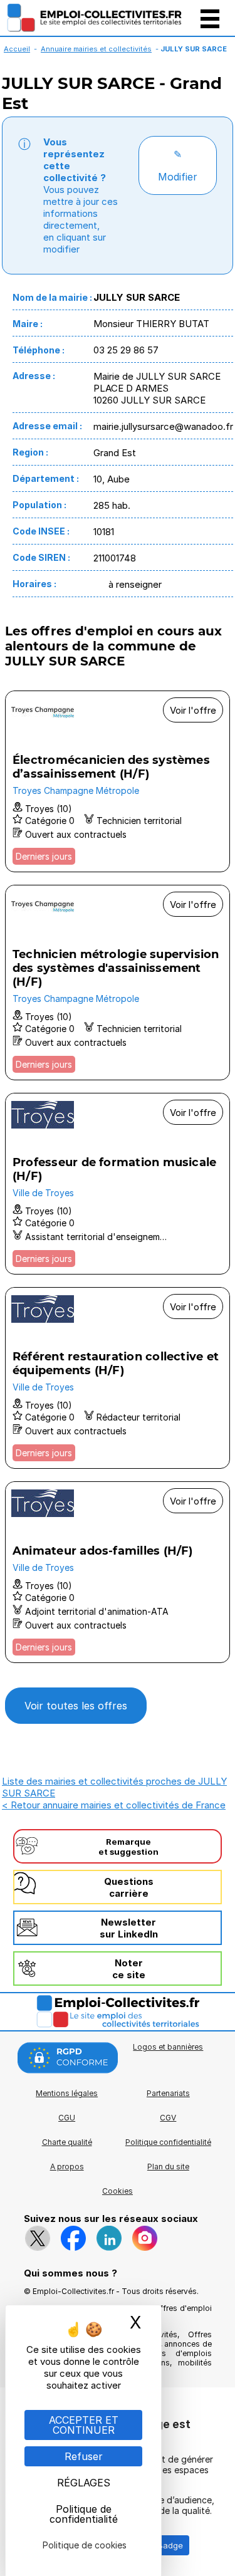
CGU (67, 2118)
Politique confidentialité (168, 2142)
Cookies (118, 2191)
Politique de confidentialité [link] (84, 2514)
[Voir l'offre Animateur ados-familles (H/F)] (118, 1572)
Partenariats (168, 2093)
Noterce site (129, 1969)
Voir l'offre (193, 710)
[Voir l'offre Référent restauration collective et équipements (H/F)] (118, 1378)
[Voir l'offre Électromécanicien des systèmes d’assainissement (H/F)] (118, 781)
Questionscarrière (129, 1887)
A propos (67, 2167)
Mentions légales (67, 2093)
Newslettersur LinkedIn (129, 1928)
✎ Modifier (178, 165)
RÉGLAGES (84, 2483)
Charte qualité (67, 2142)
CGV (168, 2118)
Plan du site (168, 2167)
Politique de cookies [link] (85, 2545)
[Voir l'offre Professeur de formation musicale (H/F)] (118, 1184)
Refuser (84, 2456)
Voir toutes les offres (76, 1706)
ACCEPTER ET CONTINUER (84, 2425)
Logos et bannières (168, 2047)
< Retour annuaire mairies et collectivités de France (114, 1805)
